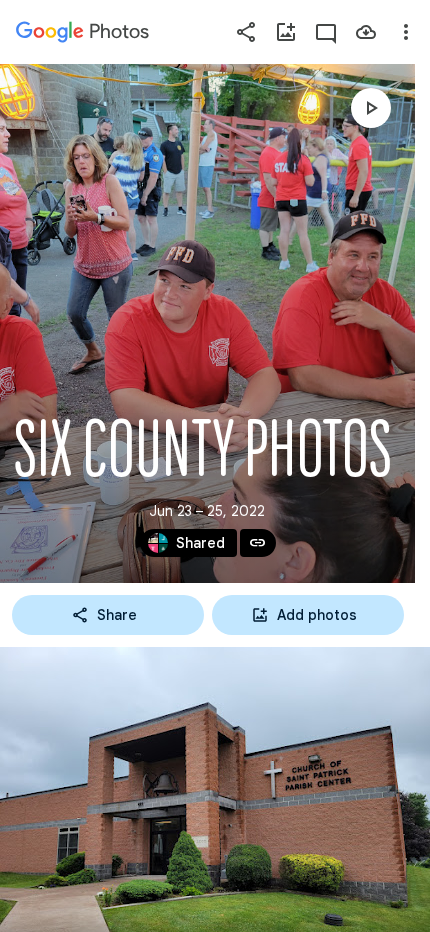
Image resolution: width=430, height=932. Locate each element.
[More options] (406, 32)
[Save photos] (366, 32)
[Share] (246, 32)
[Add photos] (286, 32)
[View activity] (326, 32)
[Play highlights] (371, 108)
